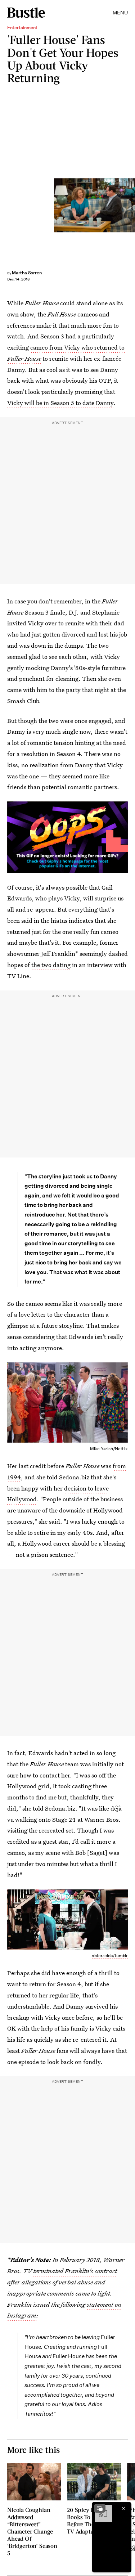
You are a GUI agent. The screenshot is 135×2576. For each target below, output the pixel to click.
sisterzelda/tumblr (110, 1955)
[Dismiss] (123, 2508)
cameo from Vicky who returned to (77, 347)
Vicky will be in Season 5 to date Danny (60, 403)
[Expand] (100, 2508)
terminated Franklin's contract (75, 2271)
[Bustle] (26, 13)
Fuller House (24, 358)
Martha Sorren (27, 273)
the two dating (51, 965)
